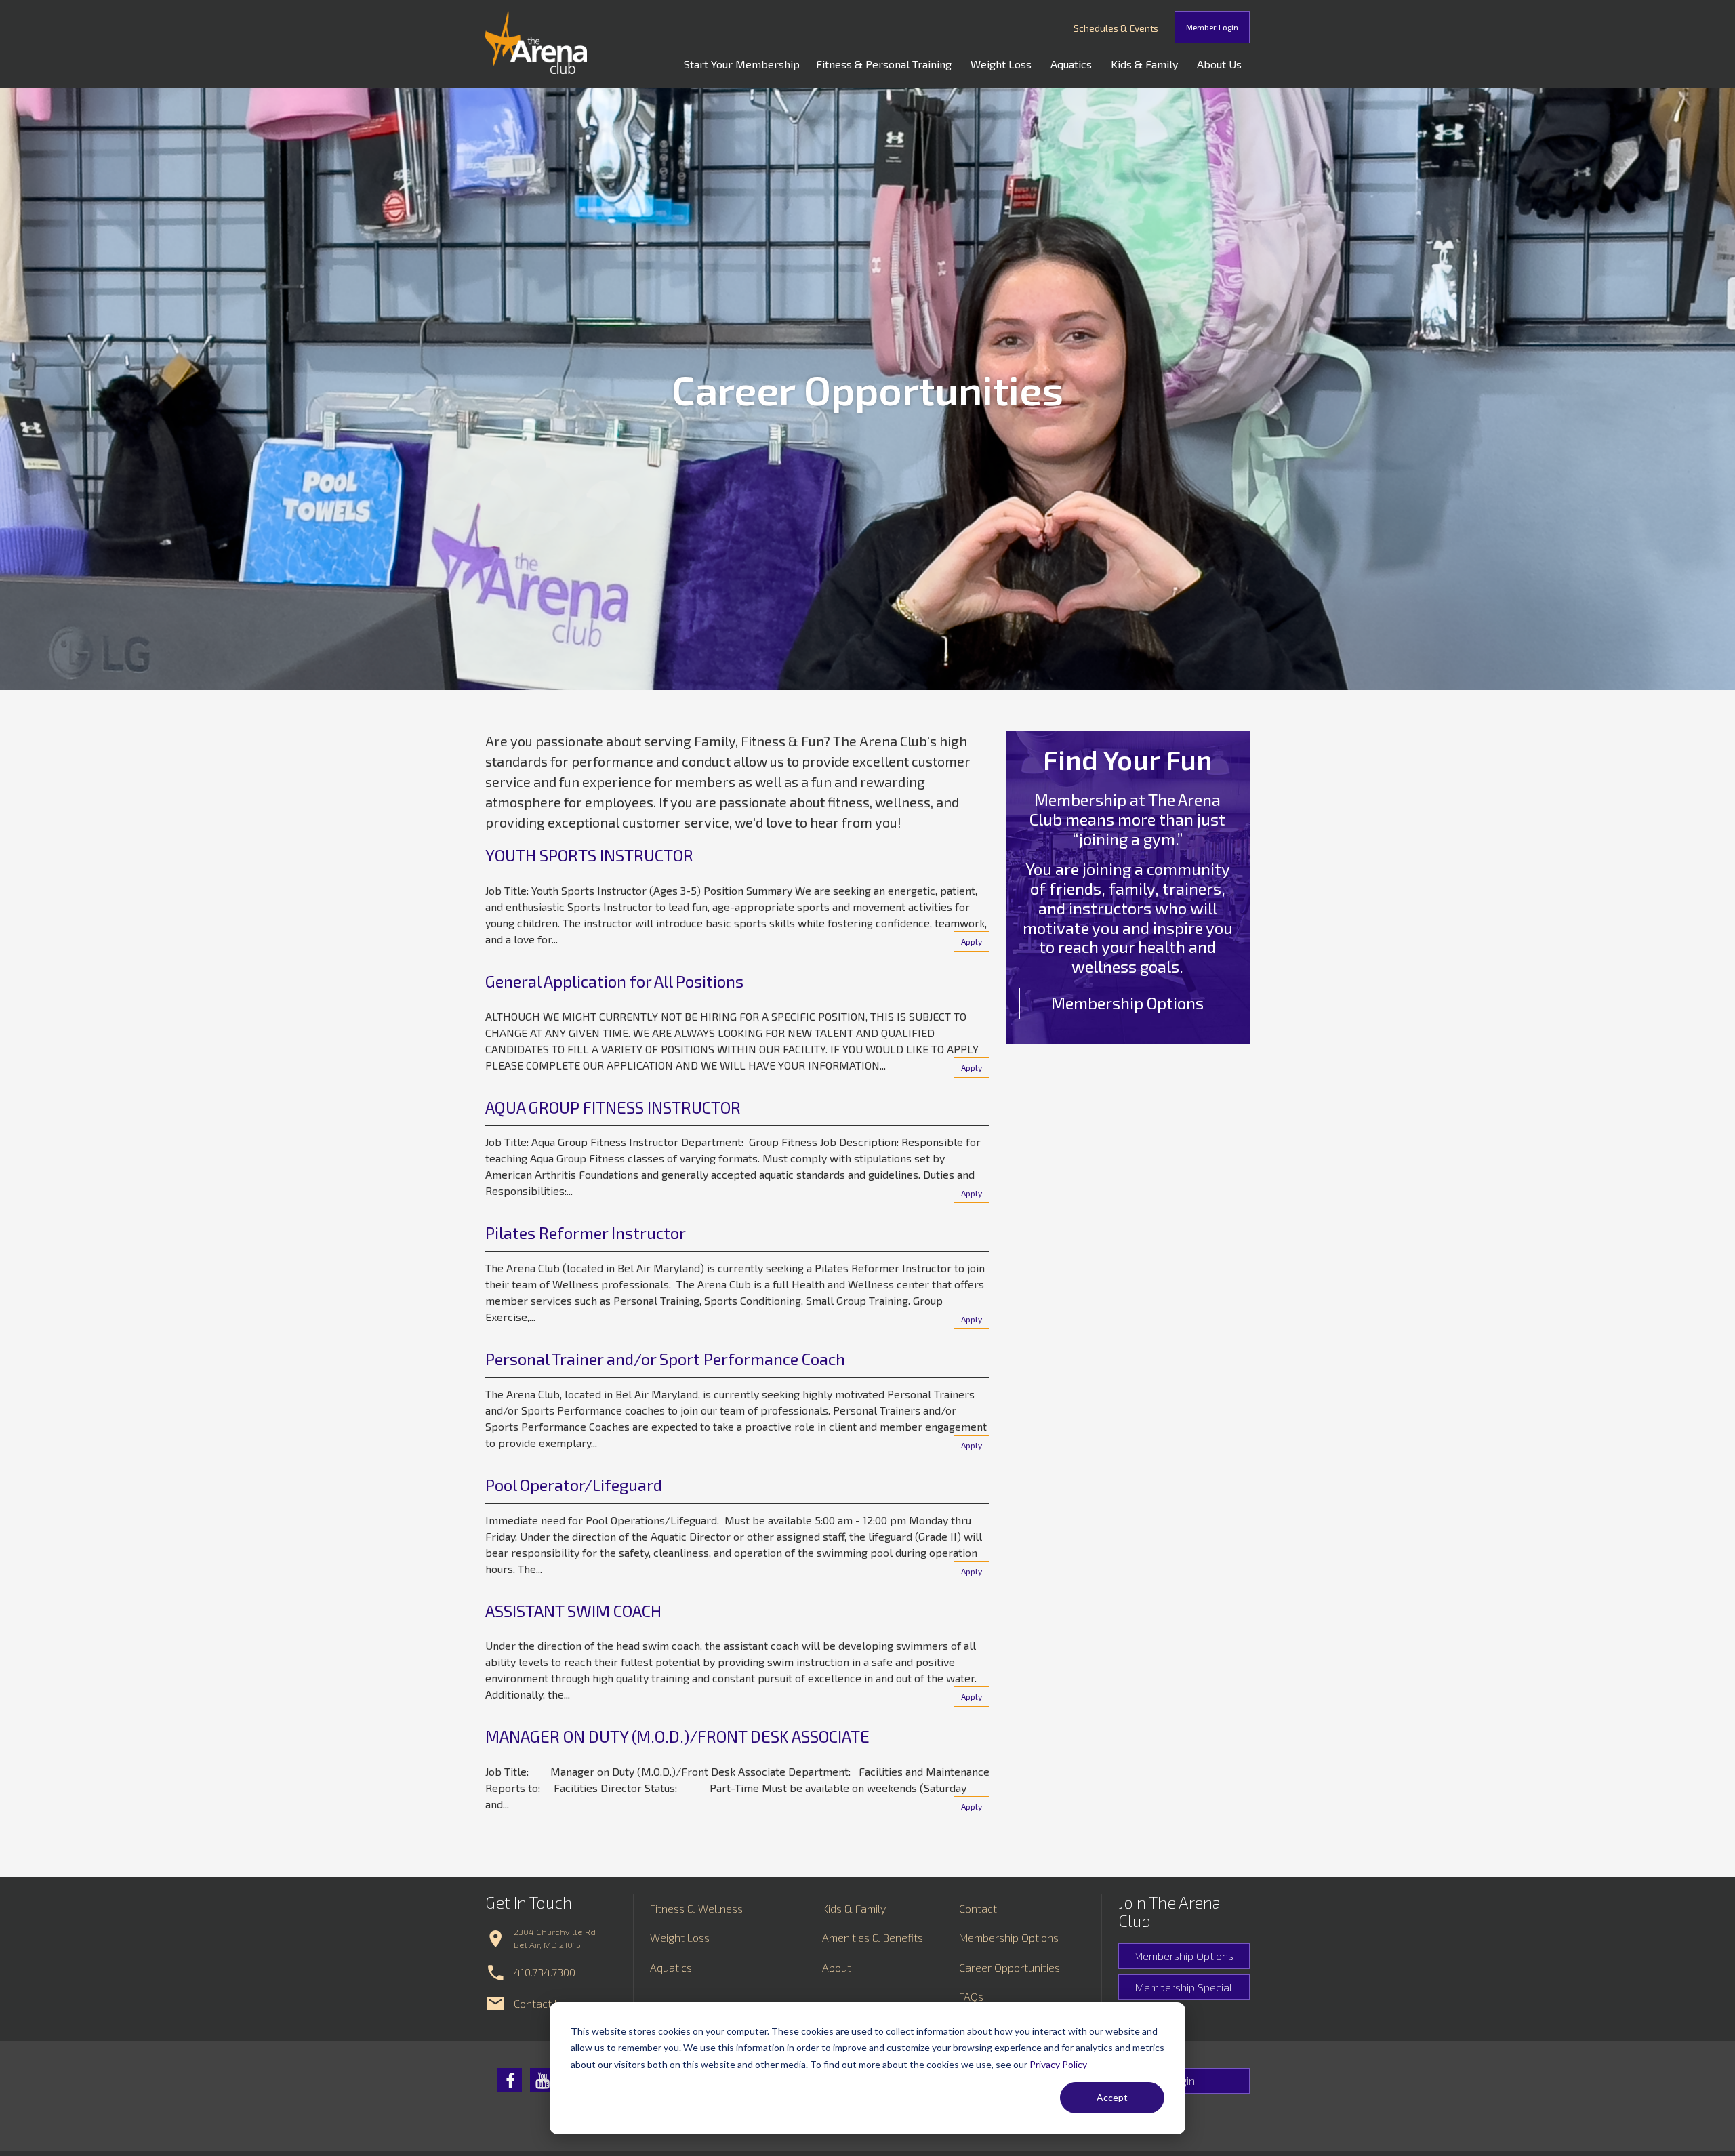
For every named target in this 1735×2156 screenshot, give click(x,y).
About (837, 1967)
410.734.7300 (545, 1972)
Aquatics (1071, 64)
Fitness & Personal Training (884, 64)
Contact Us (540, 2003)
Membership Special (1184, 1987)
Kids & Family (1144, 64)
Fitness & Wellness (696, 1908)
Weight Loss (1001, 64)
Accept (1112, 2097)
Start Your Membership (742, 64)
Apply (972, 941)
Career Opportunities (1009, 1967)
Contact (978, 1908)
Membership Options (1127, 1003)
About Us (1219, 64)
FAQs (971, 1996)
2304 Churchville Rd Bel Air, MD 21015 (555, 1938)
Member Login (1212, 27)
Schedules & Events (1116, 28)
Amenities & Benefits (873, 1937)
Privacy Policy (1058, 2064)
